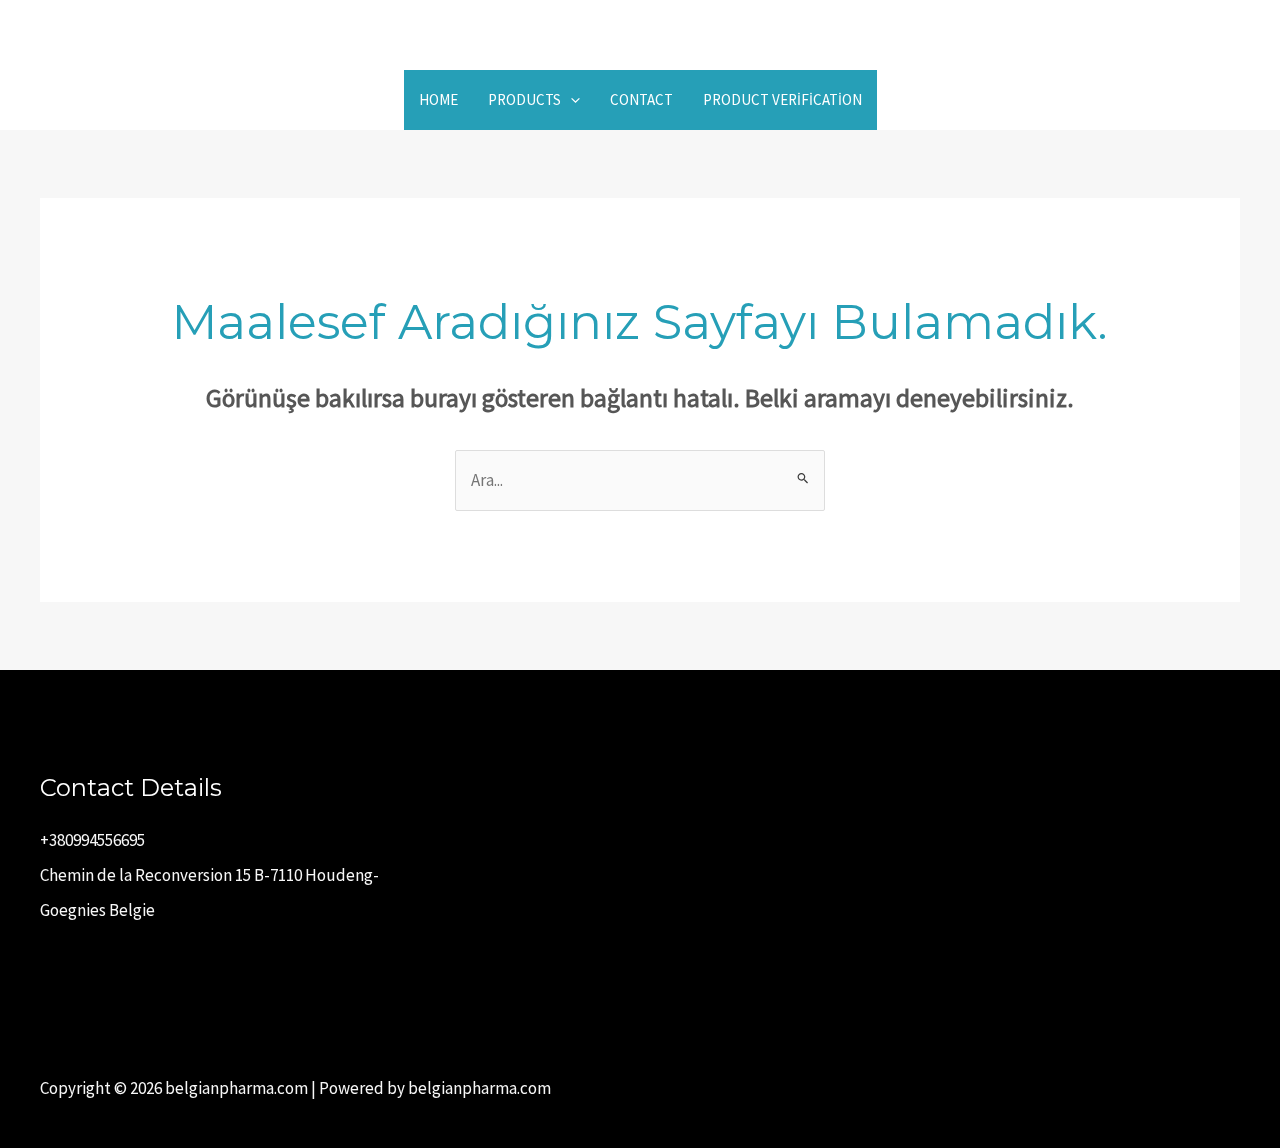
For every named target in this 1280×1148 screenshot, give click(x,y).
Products (524, 99)
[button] (570, 100)
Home (438, 99)
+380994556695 (92, 840)
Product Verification (782, 99)
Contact (641, 99)
